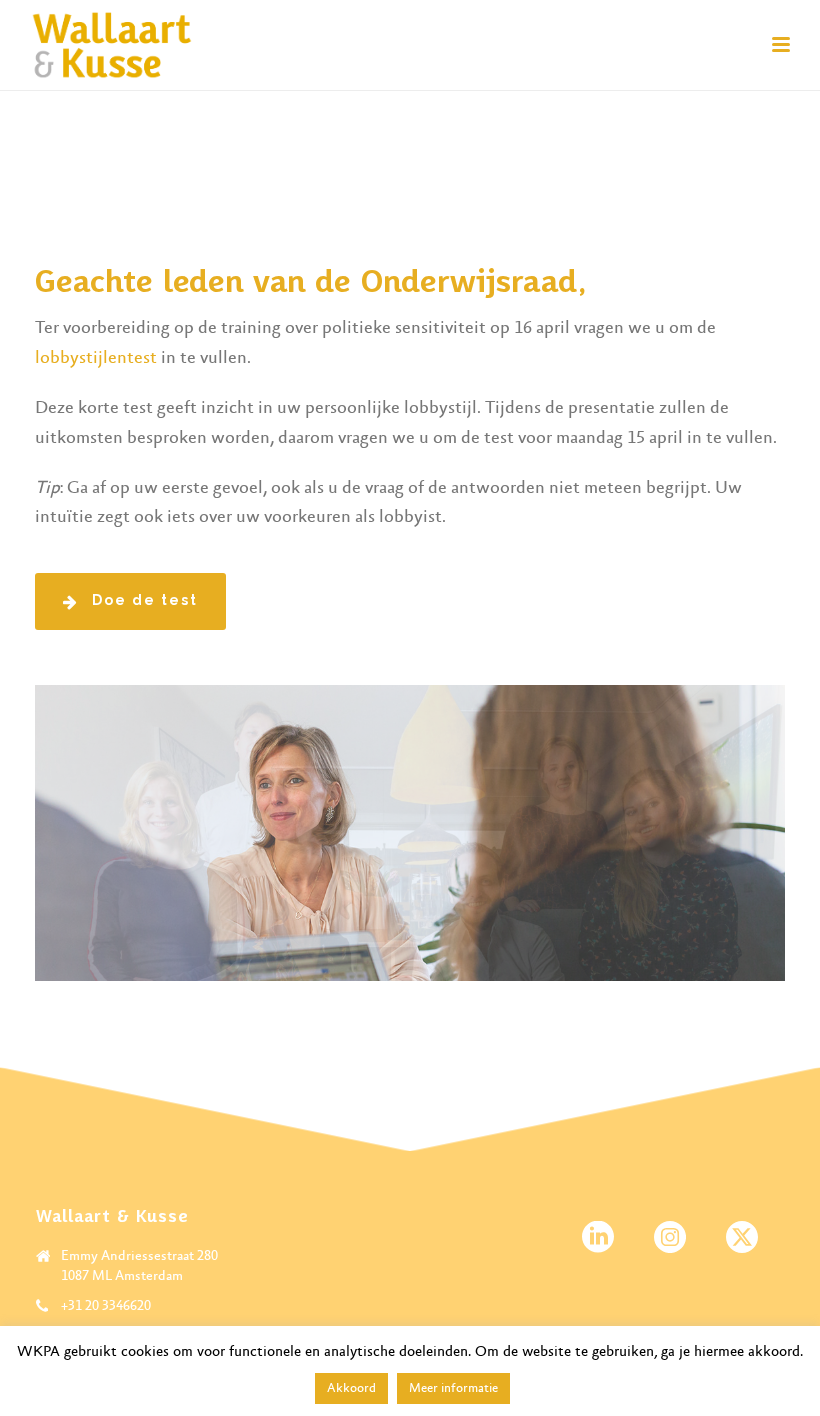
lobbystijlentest (96, 358)
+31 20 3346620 (106, 1306)
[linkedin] (598, 1238)
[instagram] (670, 1238)
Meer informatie (453, 1388)
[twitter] (742, 1238)
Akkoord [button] (351, 1388)
